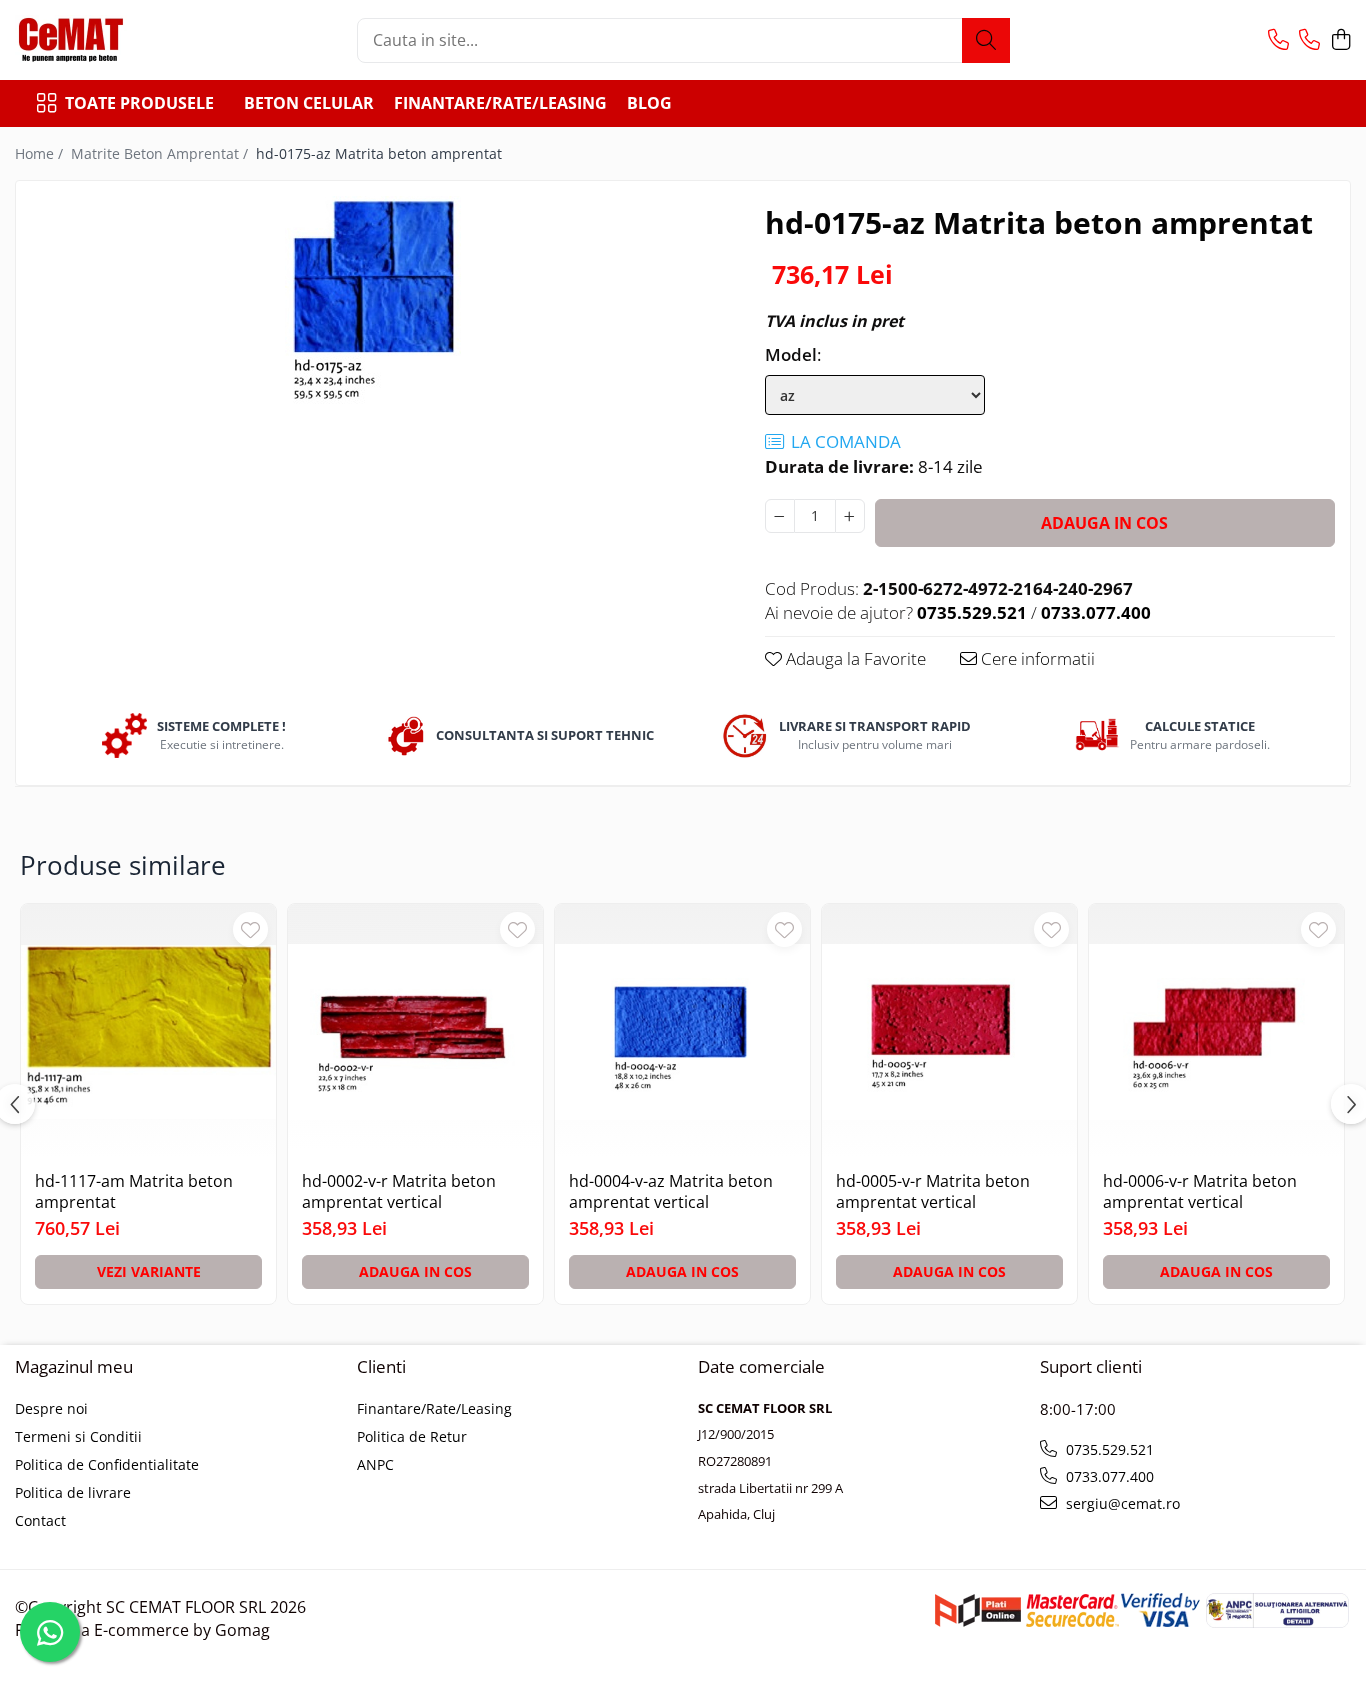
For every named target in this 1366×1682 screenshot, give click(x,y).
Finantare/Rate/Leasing (500, 103)
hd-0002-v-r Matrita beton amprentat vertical (399, 1192)
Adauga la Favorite (854, 658)
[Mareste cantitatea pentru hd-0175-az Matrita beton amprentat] (850, 516)
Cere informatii (1036, 658)
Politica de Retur (412, 1436)
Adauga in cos (1104, 523)
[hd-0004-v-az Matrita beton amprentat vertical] (682, 1031)
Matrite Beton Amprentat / (161, 153)
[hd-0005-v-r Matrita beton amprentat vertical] (949, 1031)
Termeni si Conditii (78, 1436)
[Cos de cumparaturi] (1340, 40)
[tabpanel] (373, 300)
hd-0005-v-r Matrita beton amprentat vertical (933, 1192)
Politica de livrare (73, 1492)
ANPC (375, 1464)
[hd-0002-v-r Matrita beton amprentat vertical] (415, 1031)
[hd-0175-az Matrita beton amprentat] (373, 300)
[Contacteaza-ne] (1278, 40)
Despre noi (51, 1408)
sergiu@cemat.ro (1121, 1503)
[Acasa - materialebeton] (115, 40)
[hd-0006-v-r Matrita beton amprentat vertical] (1216, 1031)
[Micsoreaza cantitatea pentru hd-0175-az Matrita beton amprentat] (780, 516)
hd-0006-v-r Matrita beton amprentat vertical (1200, 1192)
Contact (40, 1520)
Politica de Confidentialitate (107, 1464)
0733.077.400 (1108, 1476)
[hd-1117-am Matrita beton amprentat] (148, 1031)
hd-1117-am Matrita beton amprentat (134, 1192)
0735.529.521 (1108, 1449)
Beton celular (309, 103)
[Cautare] (986, 40)
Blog (649, 103)
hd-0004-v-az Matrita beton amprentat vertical (671, 1192)
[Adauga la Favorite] (250, 929)
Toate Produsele (139, 103)
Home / (41, 153)
